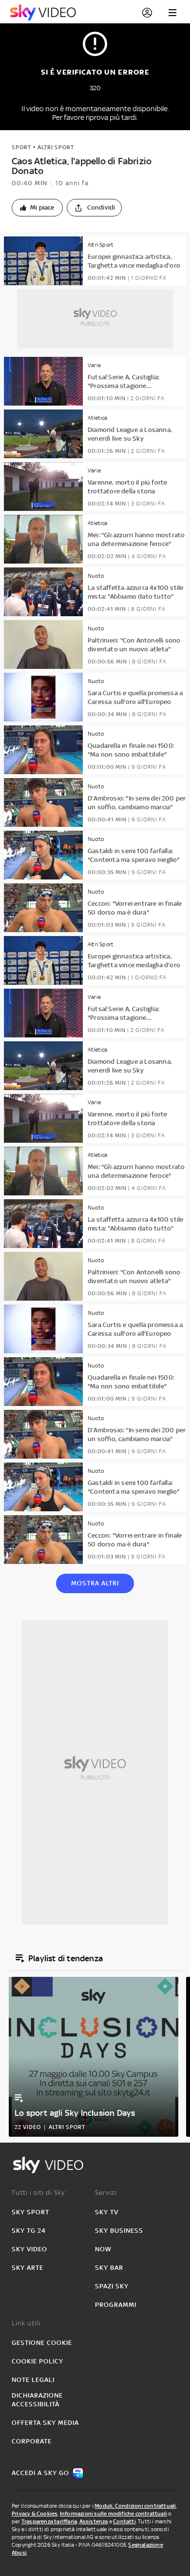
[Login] (147, 13)
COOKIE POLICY (38, 2361)
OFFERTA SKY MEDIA (45, 2423)
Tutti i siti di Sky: (39, 2193)
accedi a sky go (40, 2473)
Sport (21, 147)
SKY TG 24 (29, 2231)
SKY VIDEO (29, 2249)
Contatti (124, 2521)
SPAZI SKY (112, 2286)
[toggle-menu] (172, 13)
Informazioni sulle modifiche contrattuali (114, 2514)
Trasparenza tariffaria (49, 2521)
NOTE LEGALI (33, 2380)
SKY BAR (109, 2268)
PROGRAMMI (116, 2305)
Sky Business (119, 2231)
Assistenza (94, 2521)
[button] (37, 208)
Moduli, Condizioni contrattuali (135, 2506)
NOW (103, 2249)
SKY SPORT (30, 2212)
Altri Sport (56, 147)
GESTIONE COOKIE (42, 2343)
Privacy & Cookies (35, 2514)
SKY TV (107, 2212)
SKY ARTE (28, 2268)
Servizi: (107, 2193)
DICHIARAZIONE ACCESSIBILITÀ (37, 2400)
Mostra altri (95, 1583)
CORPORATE (32, 2441)
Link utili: (27, 2323)
